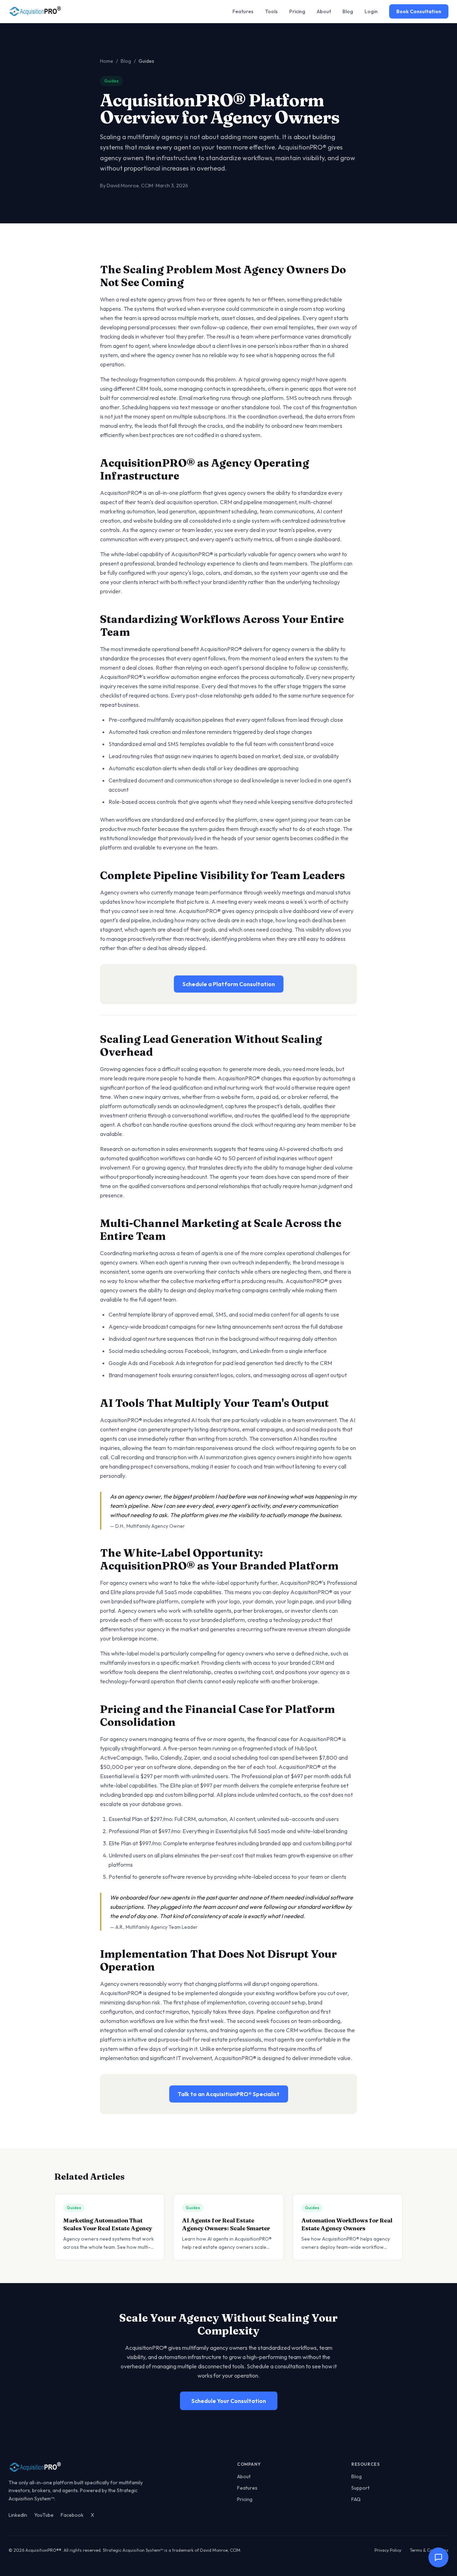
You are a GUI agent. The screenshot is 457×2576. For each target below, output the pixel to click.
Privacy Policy (388, 2550)
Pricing (297, 11)
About (324, 11)
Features (243, 11)
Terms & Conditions (429, 2550)
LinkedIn (18, 2515)
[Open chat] (438, 2557)
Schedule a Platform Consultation (229, 984)
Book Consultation (419, 11)
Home (107, 61)
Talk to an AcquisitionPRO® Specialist (229, 2094)
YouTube (44, 2515)
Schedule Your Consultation (229, 2401)
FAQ (356, 2499)
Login (371, 11)
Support (360, 2488)
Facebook (72, 2515)
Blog (348, 11)
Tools (271, 11)
